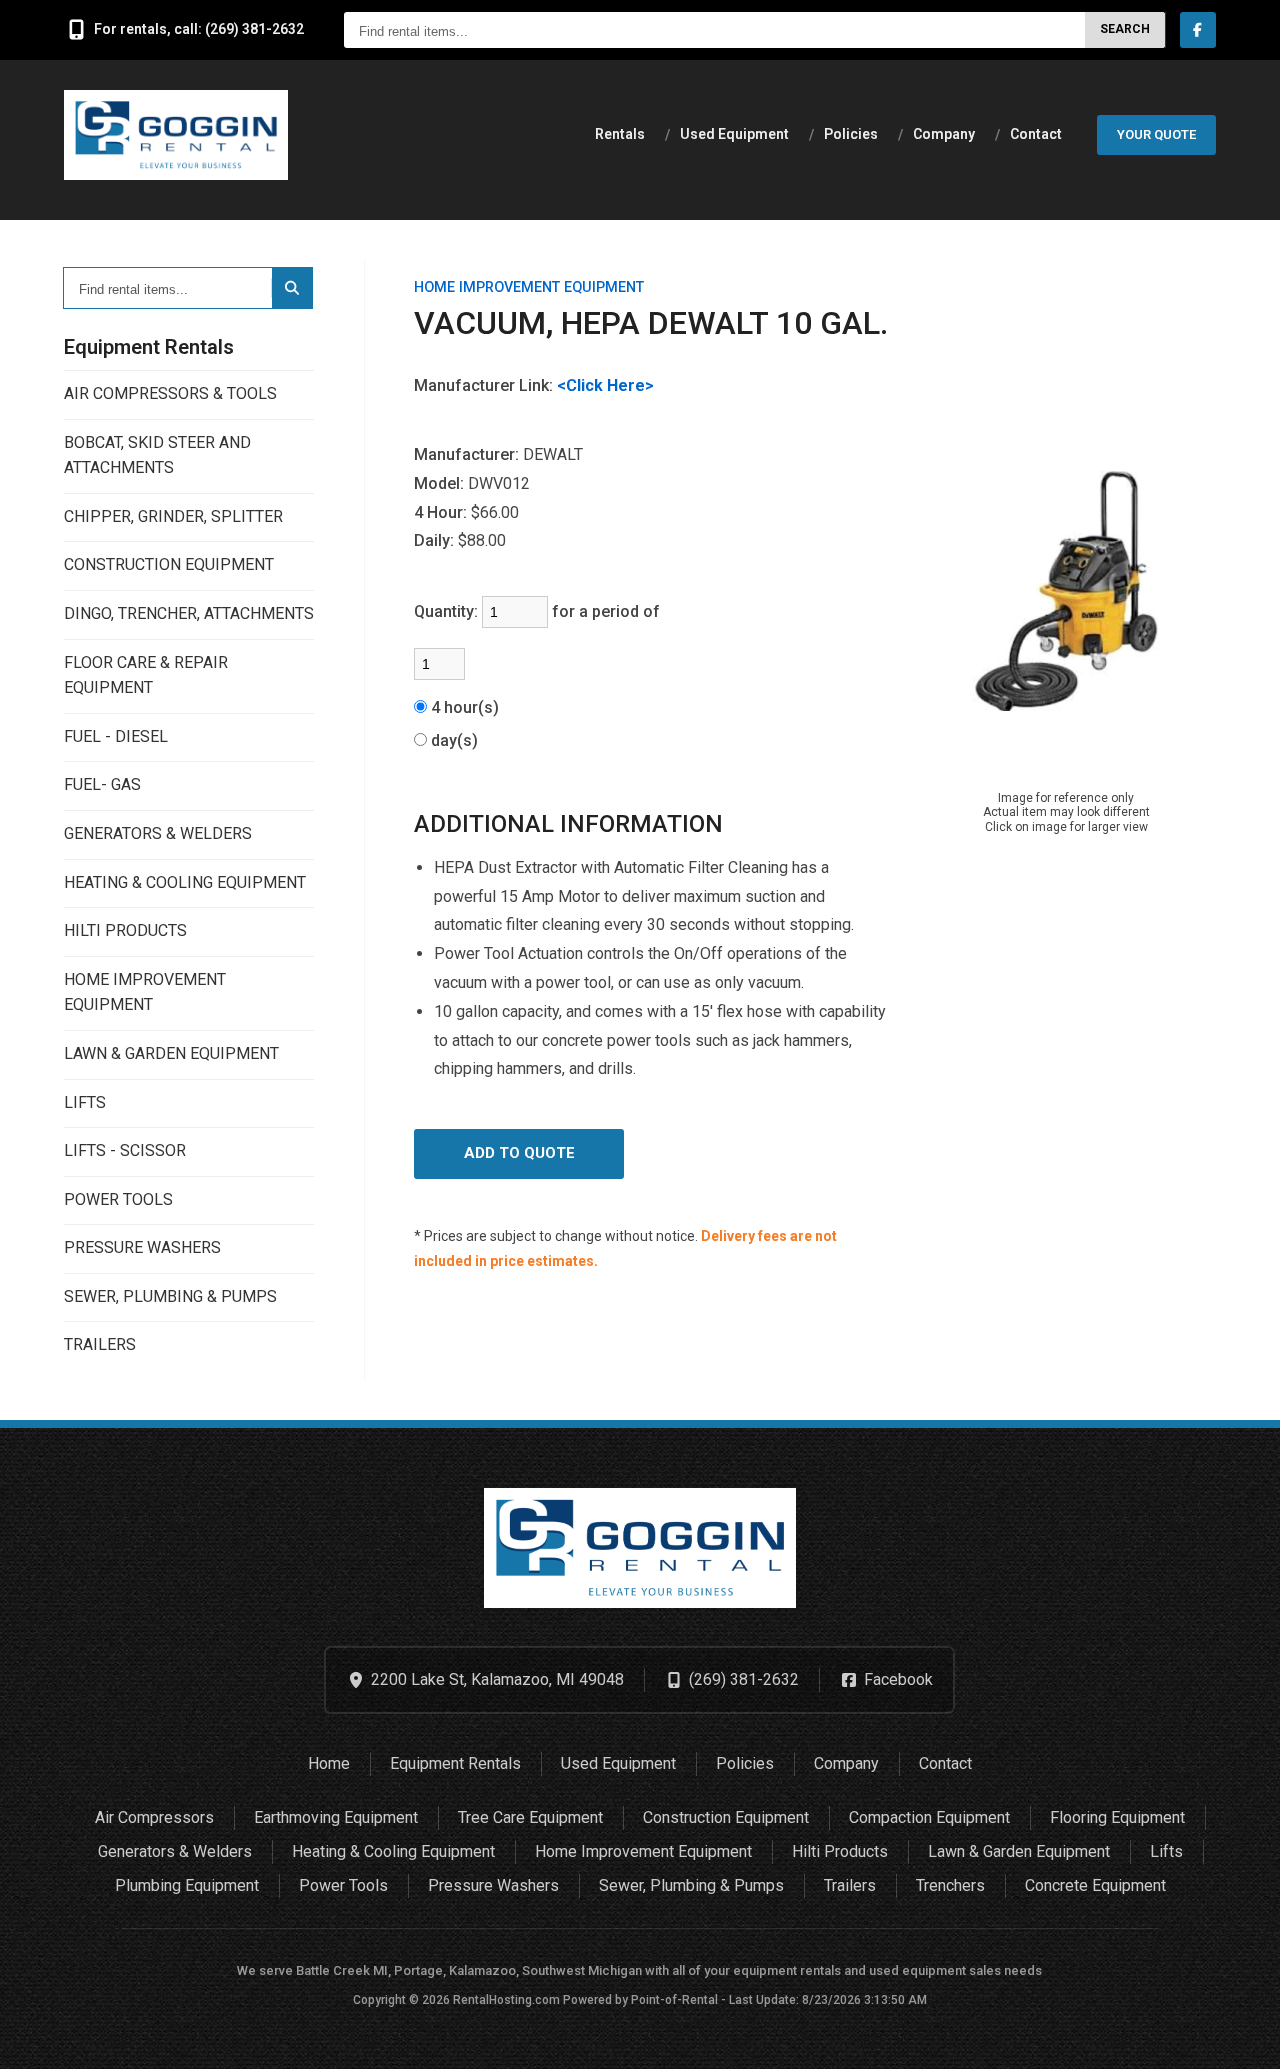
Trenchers (950, 1885)
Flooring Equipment (1117, 1817)
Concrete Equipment (1095, 1885)
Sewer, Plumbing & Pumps (691, 1885)
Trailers (850, 1885)
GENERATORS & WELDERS (158, 833)
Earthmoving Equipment (336, 1817)
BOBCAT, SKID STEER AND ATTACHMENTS (157, 455)
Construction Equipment (726, 1817)
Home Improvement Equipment (643, 1851)
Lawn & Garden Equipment (1019, 1851)
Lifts (1166, 1851)
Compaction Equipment (929, 1817)
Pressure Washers (493, 1885)
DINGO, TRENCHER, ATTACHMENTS (189, 613)
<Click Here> (605, 385)
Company (944, 134)
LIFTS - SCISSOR (125, 1150)
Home (329, 1763)
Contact (1036, 134)
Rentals (620, 134)
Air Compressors (154, 1817)
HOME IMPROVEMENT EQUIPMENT (145, 992)
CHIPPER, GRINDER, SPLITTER (173, 516)
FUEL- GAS (102, 784)
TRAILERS (100, 1344)
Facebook (898, 1679)
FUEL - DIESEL (116, 736)
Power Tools (343, 1885)
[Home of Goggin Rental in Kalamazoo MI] (176, 135)
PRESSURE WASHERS (142, 1247)
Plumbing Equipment (187, 1885)
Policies (851, 134)
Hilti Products (840, 1851)
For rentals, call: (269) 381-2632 (199, 29)
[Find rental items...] (292, 288)
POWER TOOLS (118, 1199)
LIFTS (85, 1102)
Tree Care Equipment (530, 1817)
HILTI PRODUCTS (125, 930)
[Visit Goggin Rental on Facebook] (1198, 30)
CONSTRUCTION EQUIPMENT (169, 564)
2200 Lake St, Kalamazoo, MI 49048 (497, 1679)
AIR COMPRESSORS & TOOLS (170, 393)
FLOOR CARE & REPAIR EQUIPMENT (146, 675)
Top (1242, 2037)
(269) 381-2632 (744, 1679)
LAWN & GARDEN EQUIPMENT (171, 1053)
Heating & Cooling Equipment (393, 1851)
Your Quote (1156, 134)
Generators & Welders (175, 1851)
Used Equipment (734, 134)
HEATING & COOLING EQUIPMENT (185, 882)
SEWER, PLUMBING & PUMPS (170, 1296)
